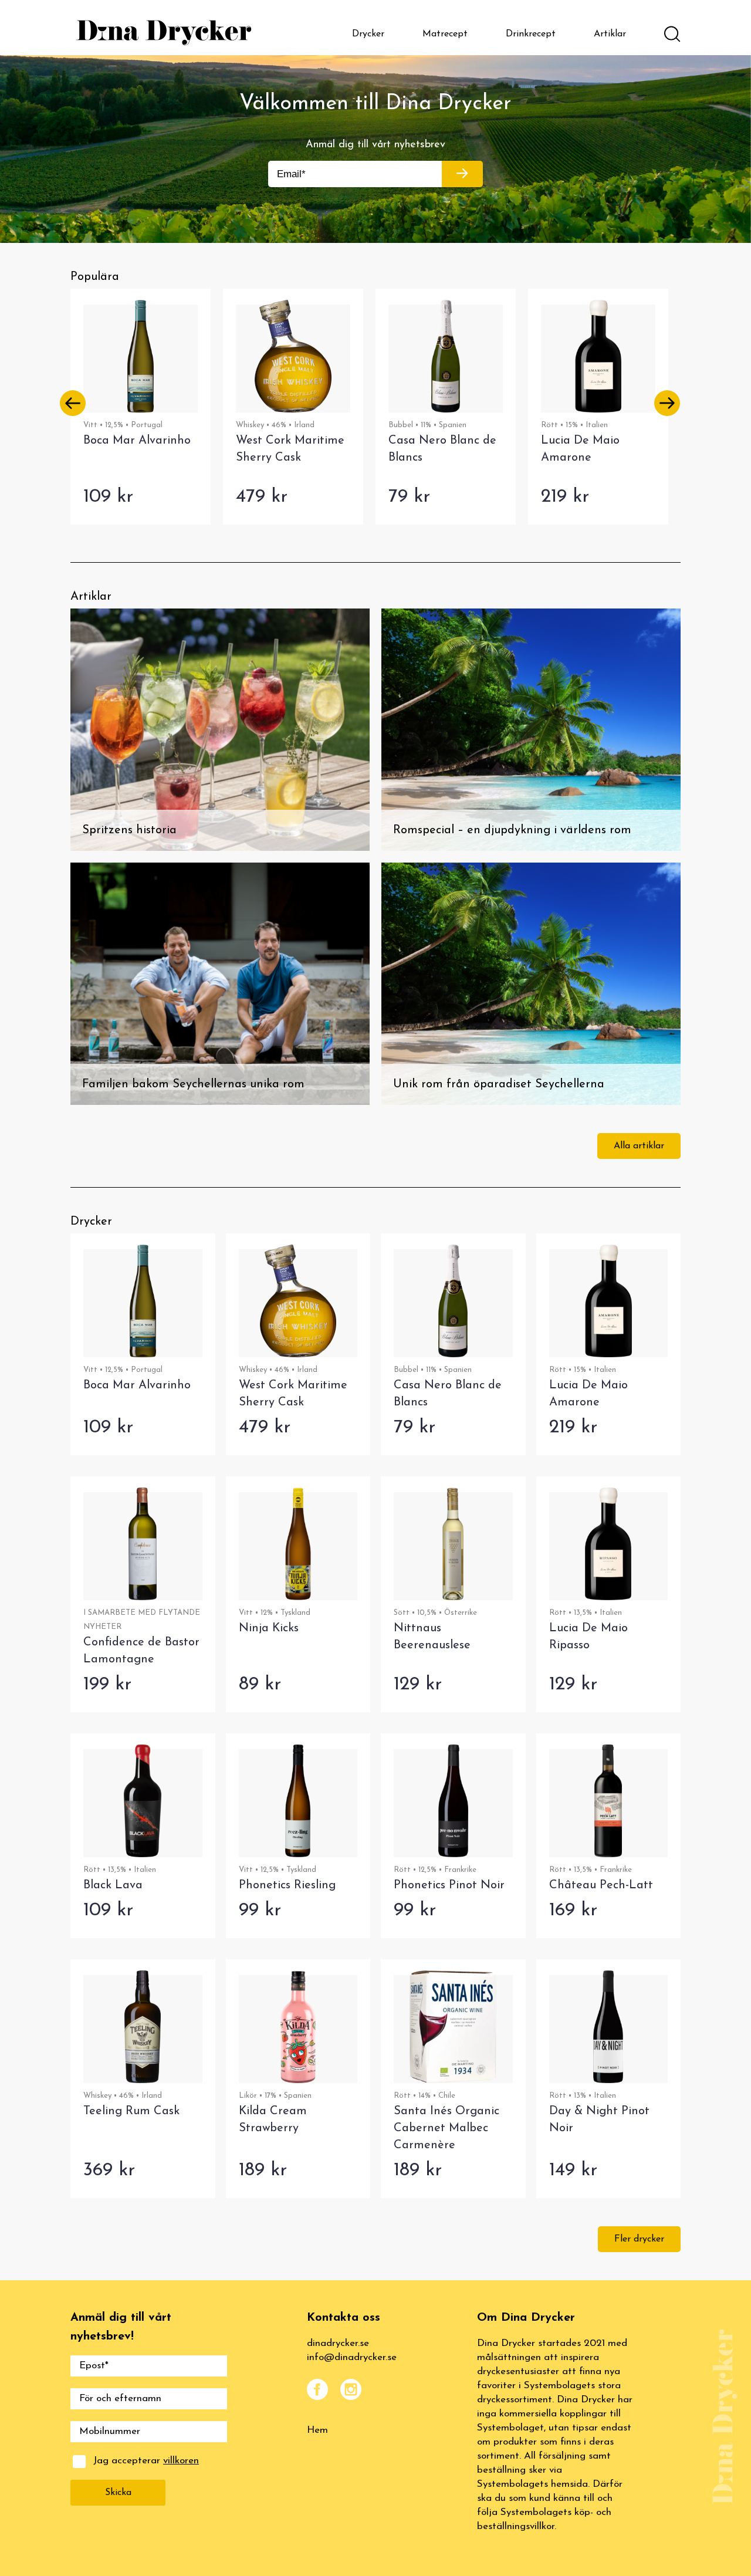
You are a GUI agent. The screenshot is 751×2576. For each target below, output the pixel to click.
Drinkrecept (531, 34)
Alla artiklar (639, 1146)
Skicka (118, 2493)
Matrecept (445, 34)
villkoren (181, 2461)
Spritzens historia (129, 830)
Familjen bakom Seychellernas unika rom (193, 1084)
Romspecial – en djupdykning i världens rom (512, 830)
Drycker (368, 34)
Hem (317, 2430)
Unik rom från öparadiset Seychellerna (499, 1084)
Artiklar (610, 34)
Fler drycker (639, 2239)
